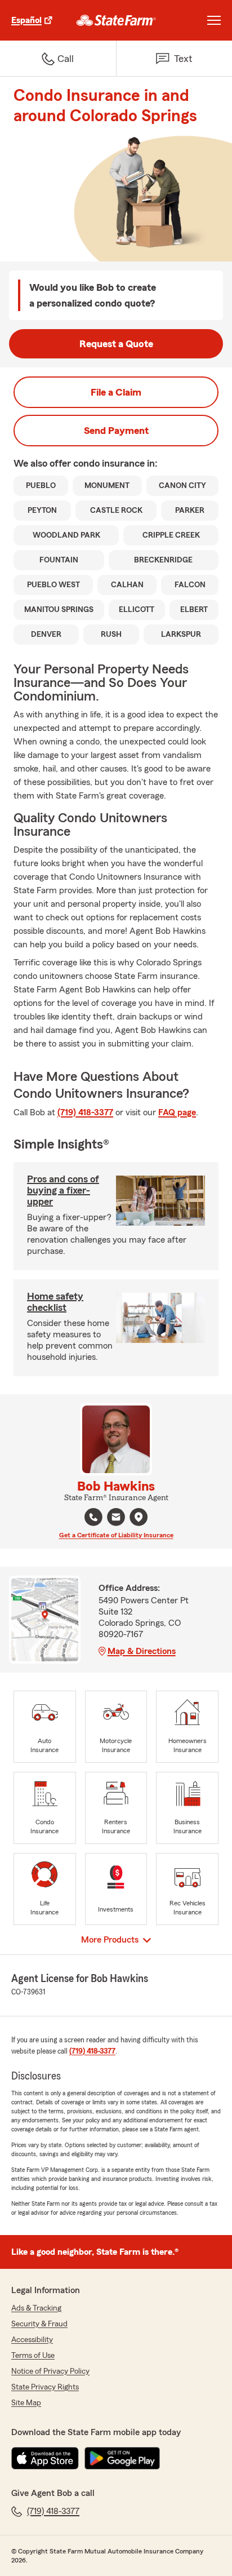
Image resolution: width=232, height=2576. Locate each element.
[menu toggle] (214, 20)
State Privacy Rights (45, 2387)
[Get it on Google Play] (122, 2458)
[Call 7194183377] (93, 1517)
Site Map (26, 2403)
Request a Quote (116, 344)
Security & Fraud (39, 2324)
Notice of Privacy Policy (50, 2371)
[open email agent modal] (116, 1518)
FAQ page (177, 1112)
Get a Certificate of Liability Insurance (116, 1535)
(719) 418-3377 (85, 1112)
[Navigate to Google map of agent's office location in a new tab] (139, 1517)
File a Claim (116, 392)
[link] (116, 20)
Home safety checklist (55, 1302)
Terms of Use (33, 2356)
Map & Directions (142, 1651)
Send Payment (116, 431)
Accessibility (32, 2340)
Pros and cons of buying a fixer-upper (63, 1190)
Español (26, 20)
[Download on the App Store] (45, 2458)
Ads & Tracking (36, 2308)
